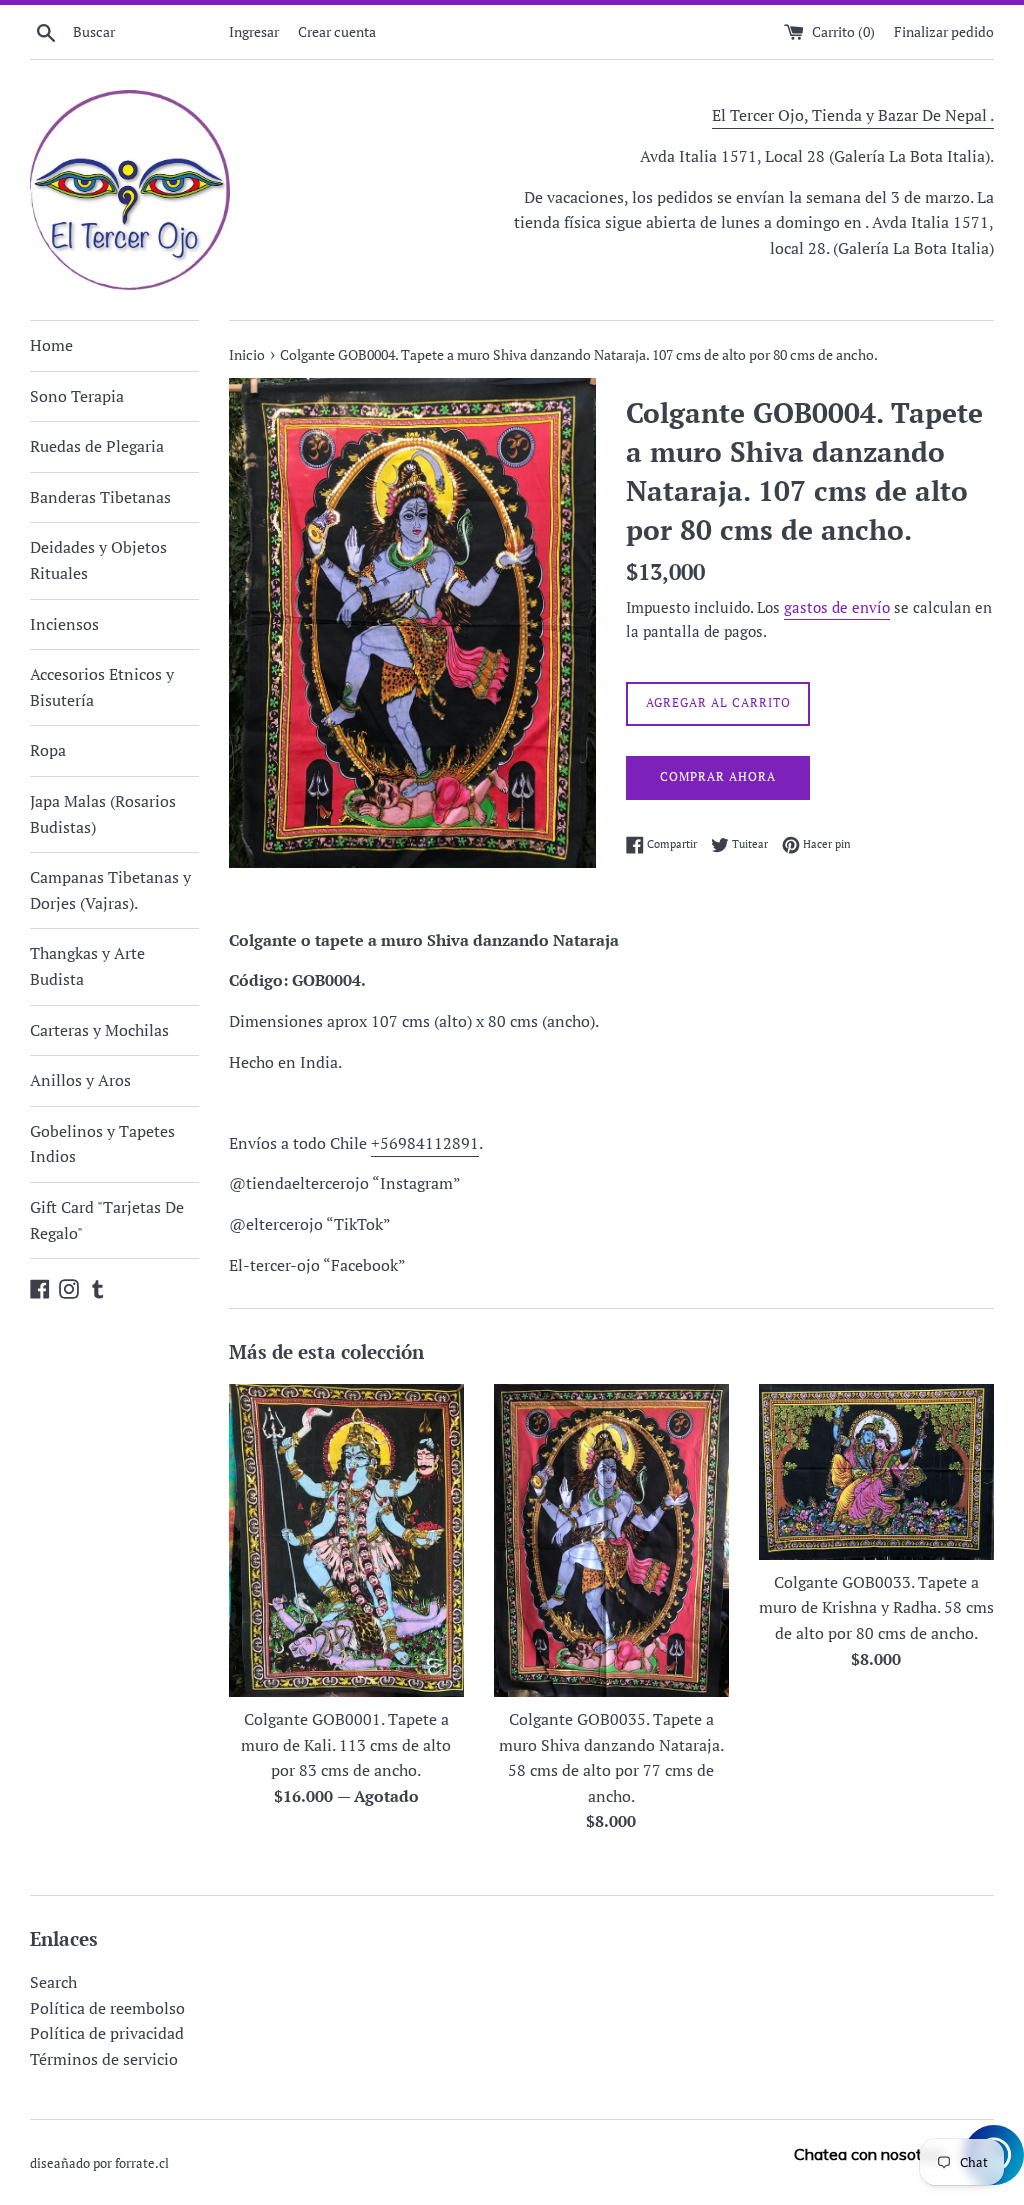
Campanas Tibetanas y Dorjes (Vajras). (110, 890)
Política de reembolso (107, 2008)
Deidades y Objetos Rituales (98, 560)
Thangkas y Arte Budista (87, 966)
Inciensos (64, 624)
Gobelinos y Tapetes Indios (102, 1144)
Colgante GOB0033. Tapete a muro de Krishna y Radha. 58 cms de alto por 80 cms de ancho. (876, 1607)
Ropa (48, 750)
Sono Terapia (77, 396)
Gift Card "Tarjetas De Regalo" (107, 1220)
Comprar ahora (718, 776)
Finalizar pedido (944, 31)
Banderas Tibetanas (100, 497)
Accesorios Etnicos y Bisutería (102, 687)
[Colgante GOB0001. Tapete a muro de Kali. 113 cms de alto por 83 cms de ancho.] (346, 1540)
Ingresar (254, 31)
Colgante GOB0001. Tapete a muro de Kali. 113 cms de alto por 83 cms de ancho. (346, 1744)
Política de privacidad (107, 2033)
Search (53, 1982)
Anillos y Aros (80, 1080)
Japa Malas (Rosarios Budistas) (103, 814)
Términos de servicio (104, 2059)
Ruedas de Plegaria (97, 446)
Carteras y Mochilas (99, 1030)
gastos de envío (837, 607)
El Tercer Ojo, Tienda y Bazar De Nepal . (853, 115)
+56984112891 (425, 1143)
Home (51, 345)
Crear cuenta (337, 31)
